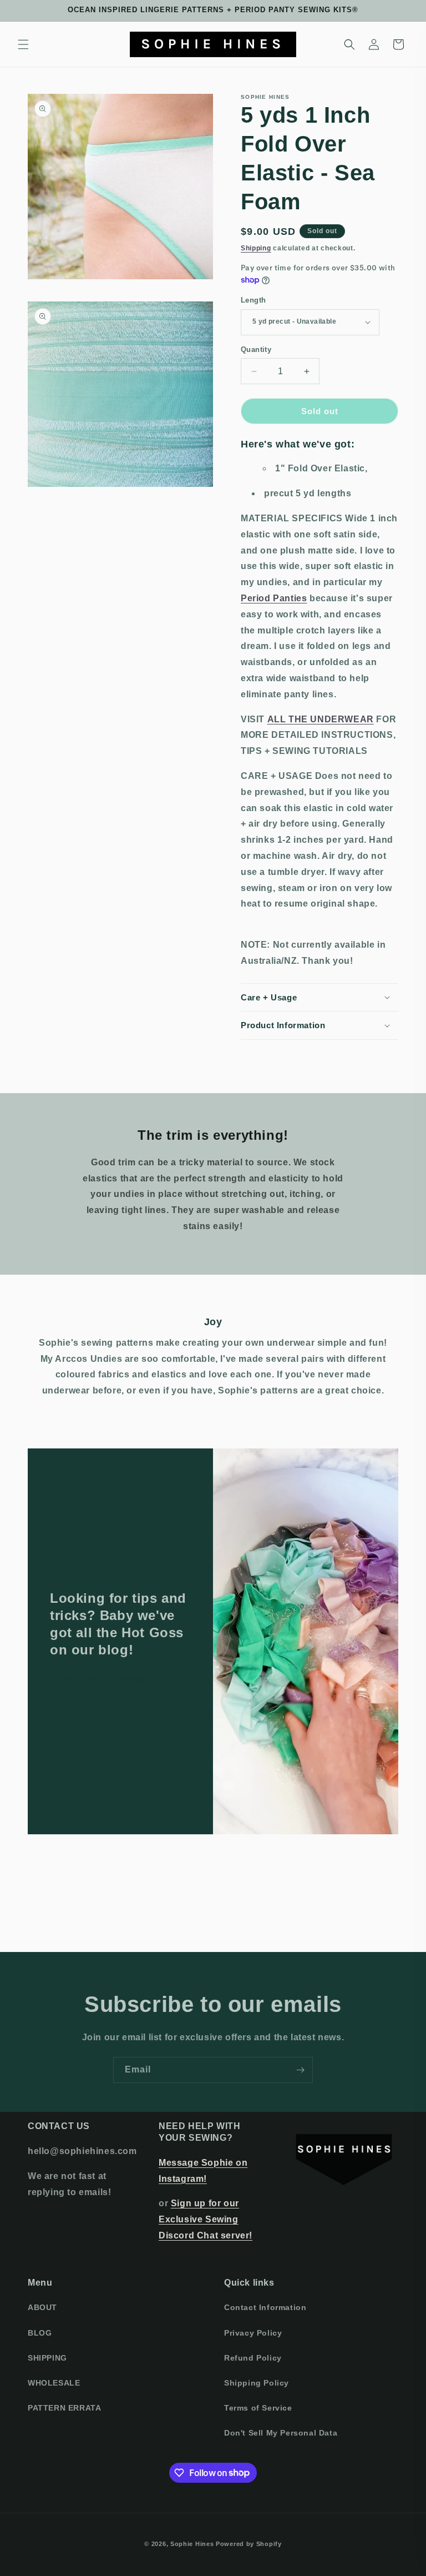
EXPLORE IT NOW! (97, 1679)
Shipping (256, 248)
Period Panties (274, 598)
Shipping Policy (257, 2383)
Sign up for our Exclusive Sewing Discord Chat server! (206, 2219)
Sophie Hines (192, 2544)
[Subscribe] (300, 2070)
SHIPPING (47, 2358)
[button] (23, 44)
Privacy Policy (253, 2333)
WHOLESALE (54, 2383)
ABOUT (42, 2307)
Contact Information (265, 2307)
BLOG (40, 2333)
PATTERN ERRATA (64, 2408)
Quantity (256, 349)
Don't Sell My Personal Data (281, 2433)
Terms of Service (258, 2408)
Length (253, 300)
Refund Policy (253, 2358)
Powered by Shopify (249, 2544)
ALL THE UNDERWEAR (321, 719)
